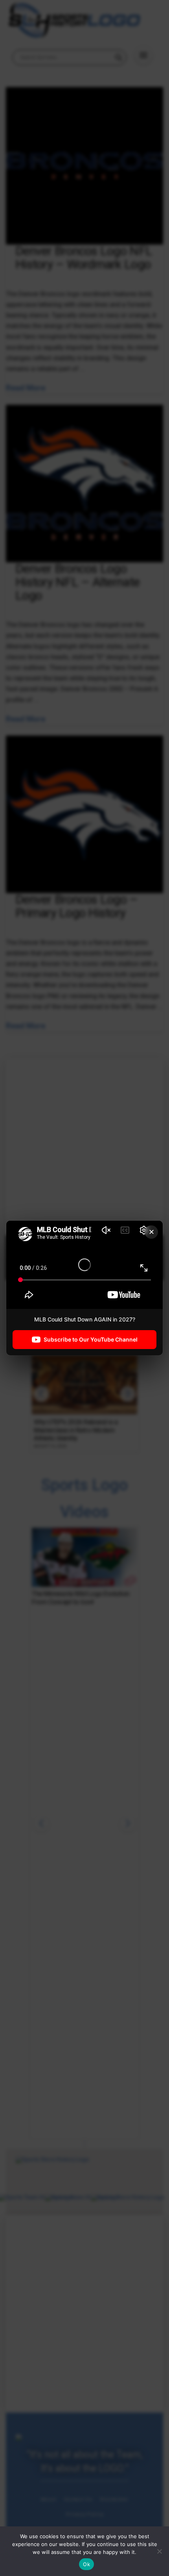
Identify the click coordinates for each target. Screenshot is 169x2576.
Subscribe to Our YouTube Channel (91, 1339)
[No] (159, 2551)
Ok (86, 2564)
